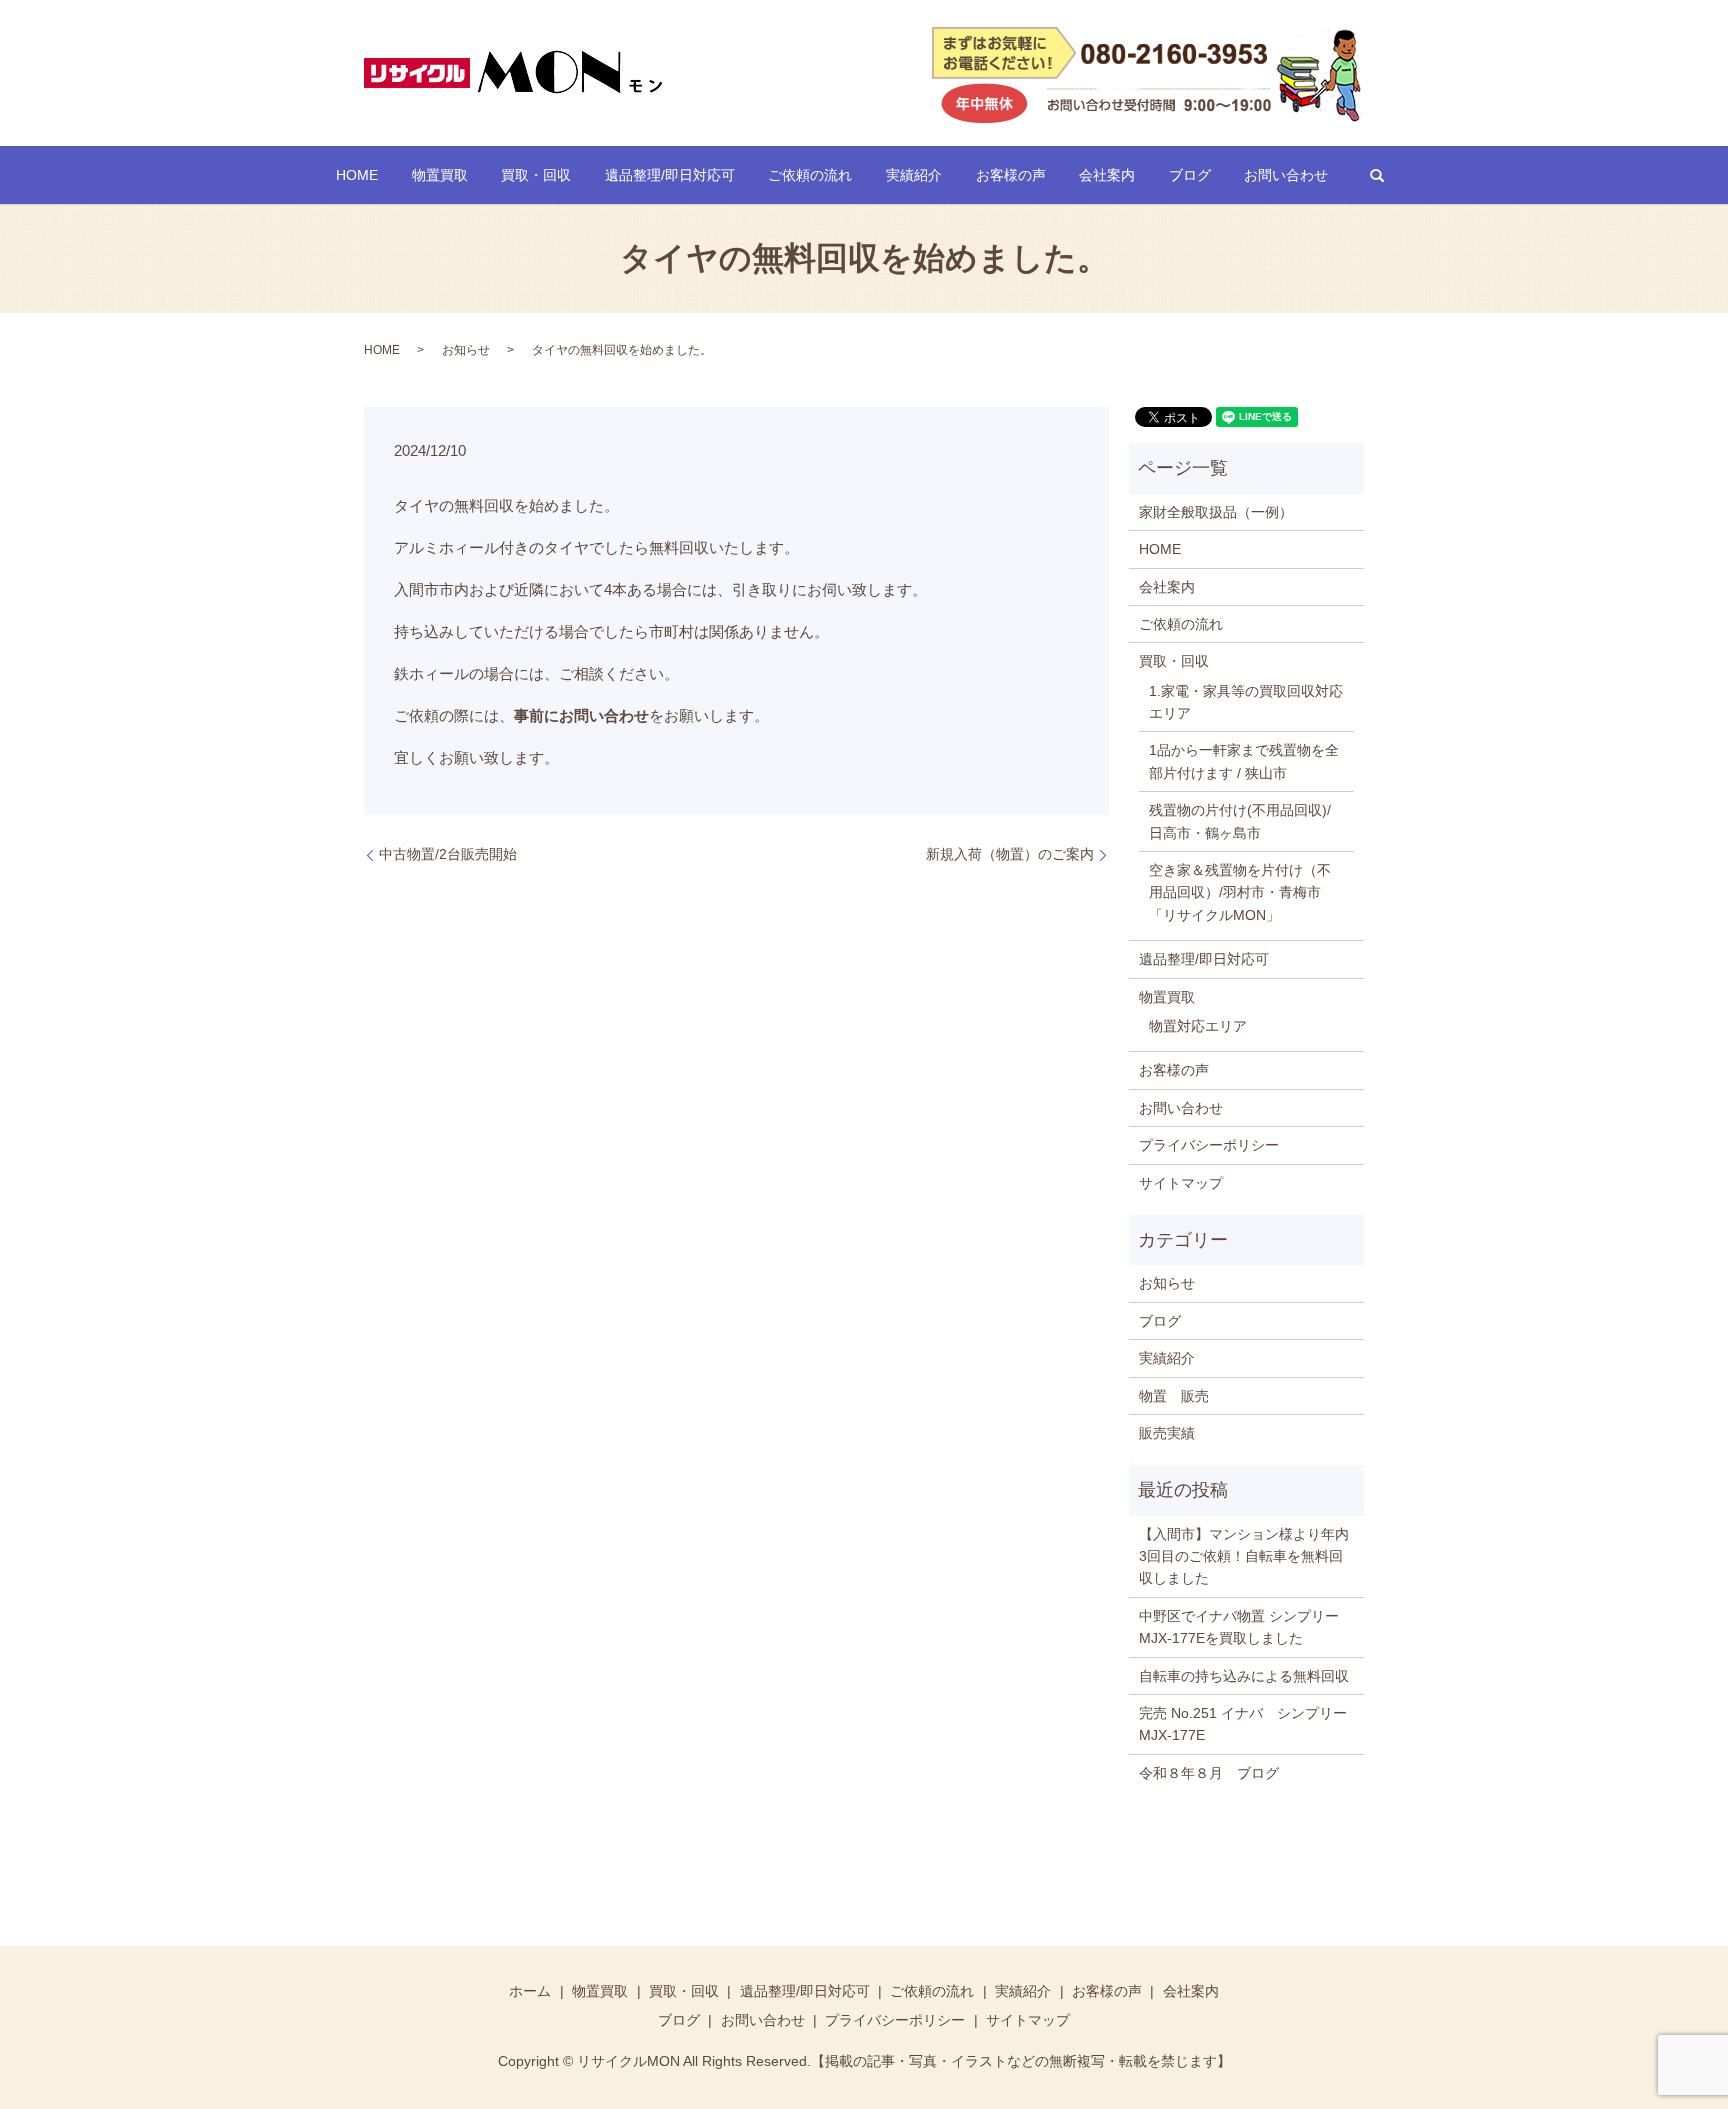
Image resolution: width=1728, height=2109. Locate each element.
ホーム (530, 1991)
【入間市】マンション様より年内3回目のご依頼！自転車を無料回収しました (1244, 1556)
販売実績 (1167, 1433)
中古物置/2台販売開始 (448, 854)
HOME (357, 175)
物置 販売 (1174, 1396)
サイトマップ (1181, 1183)
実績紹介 (914, 175)
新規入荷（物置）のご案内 (1010, 854)
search (1377, 175)
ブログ (1190, 175)
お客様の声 (1011, 175)
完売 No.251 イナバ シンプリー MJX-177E (1246, 1724)
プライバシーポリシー (1209, 1145)
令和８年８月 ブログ (1209, 1773)
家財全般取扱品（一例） (1216, 512)
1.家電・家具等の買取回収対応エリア (1246, 702)
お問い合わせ (1286, 175)
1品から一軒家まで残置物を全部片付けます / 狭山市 (1244, 761)
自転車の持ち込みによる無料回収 (1244, 1676)
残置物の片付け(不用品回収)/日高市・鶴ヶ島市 (1240, 821)
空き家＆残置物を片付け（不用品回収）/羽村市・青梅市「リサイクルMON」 (1240, 892)
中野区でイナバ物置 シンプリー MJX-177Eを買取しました (1239, 1627)
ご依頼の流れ (810, 175)
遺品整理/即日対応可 (670, 175)
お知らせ (466, 350)
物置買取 (440, 175)
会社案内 (1107, 175)
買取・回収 (536, 175)
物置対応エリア (1198, 1026)
